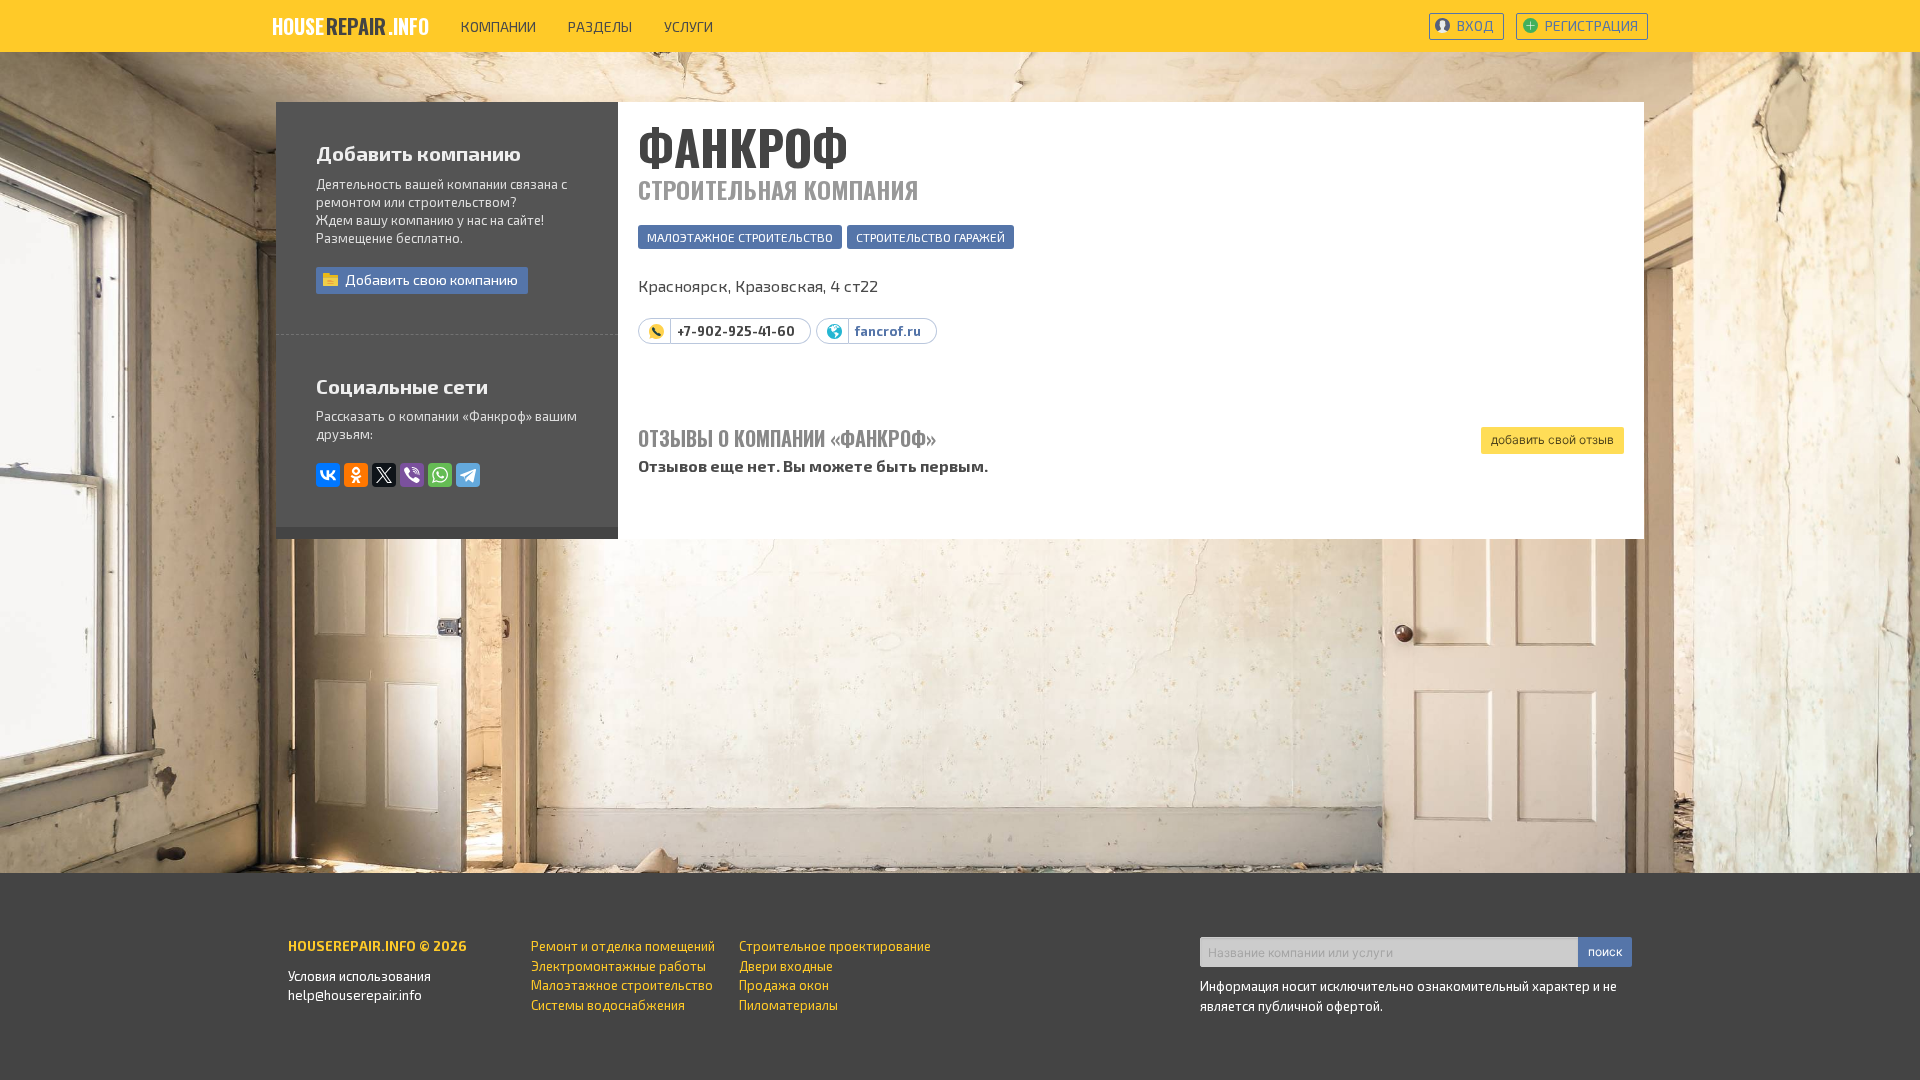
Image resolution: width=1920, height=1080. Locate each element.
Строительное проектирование (835, 946)
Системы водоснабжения (608, 1005)
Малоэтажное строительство (740, 237)
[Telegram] (468, 475)
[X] (384, 475)
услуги (688, 26)
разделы (600, 26)
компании (498, 26)
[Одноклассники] (356, 475)
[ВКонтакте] (328, 475)
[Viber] (412, 475)
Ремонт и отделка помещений (623, 946)
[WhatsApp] (440, 475)
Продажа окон (784, 985)
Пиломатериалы (788, 1005)
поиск (1605, 951)
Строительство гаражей (930, 237)
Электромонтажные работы (618, 966)
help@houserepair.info (355, 995)
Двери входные (786, 966)
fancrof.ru (888, 331)
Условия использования (359, 976)
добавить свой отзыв (1552, 439)
